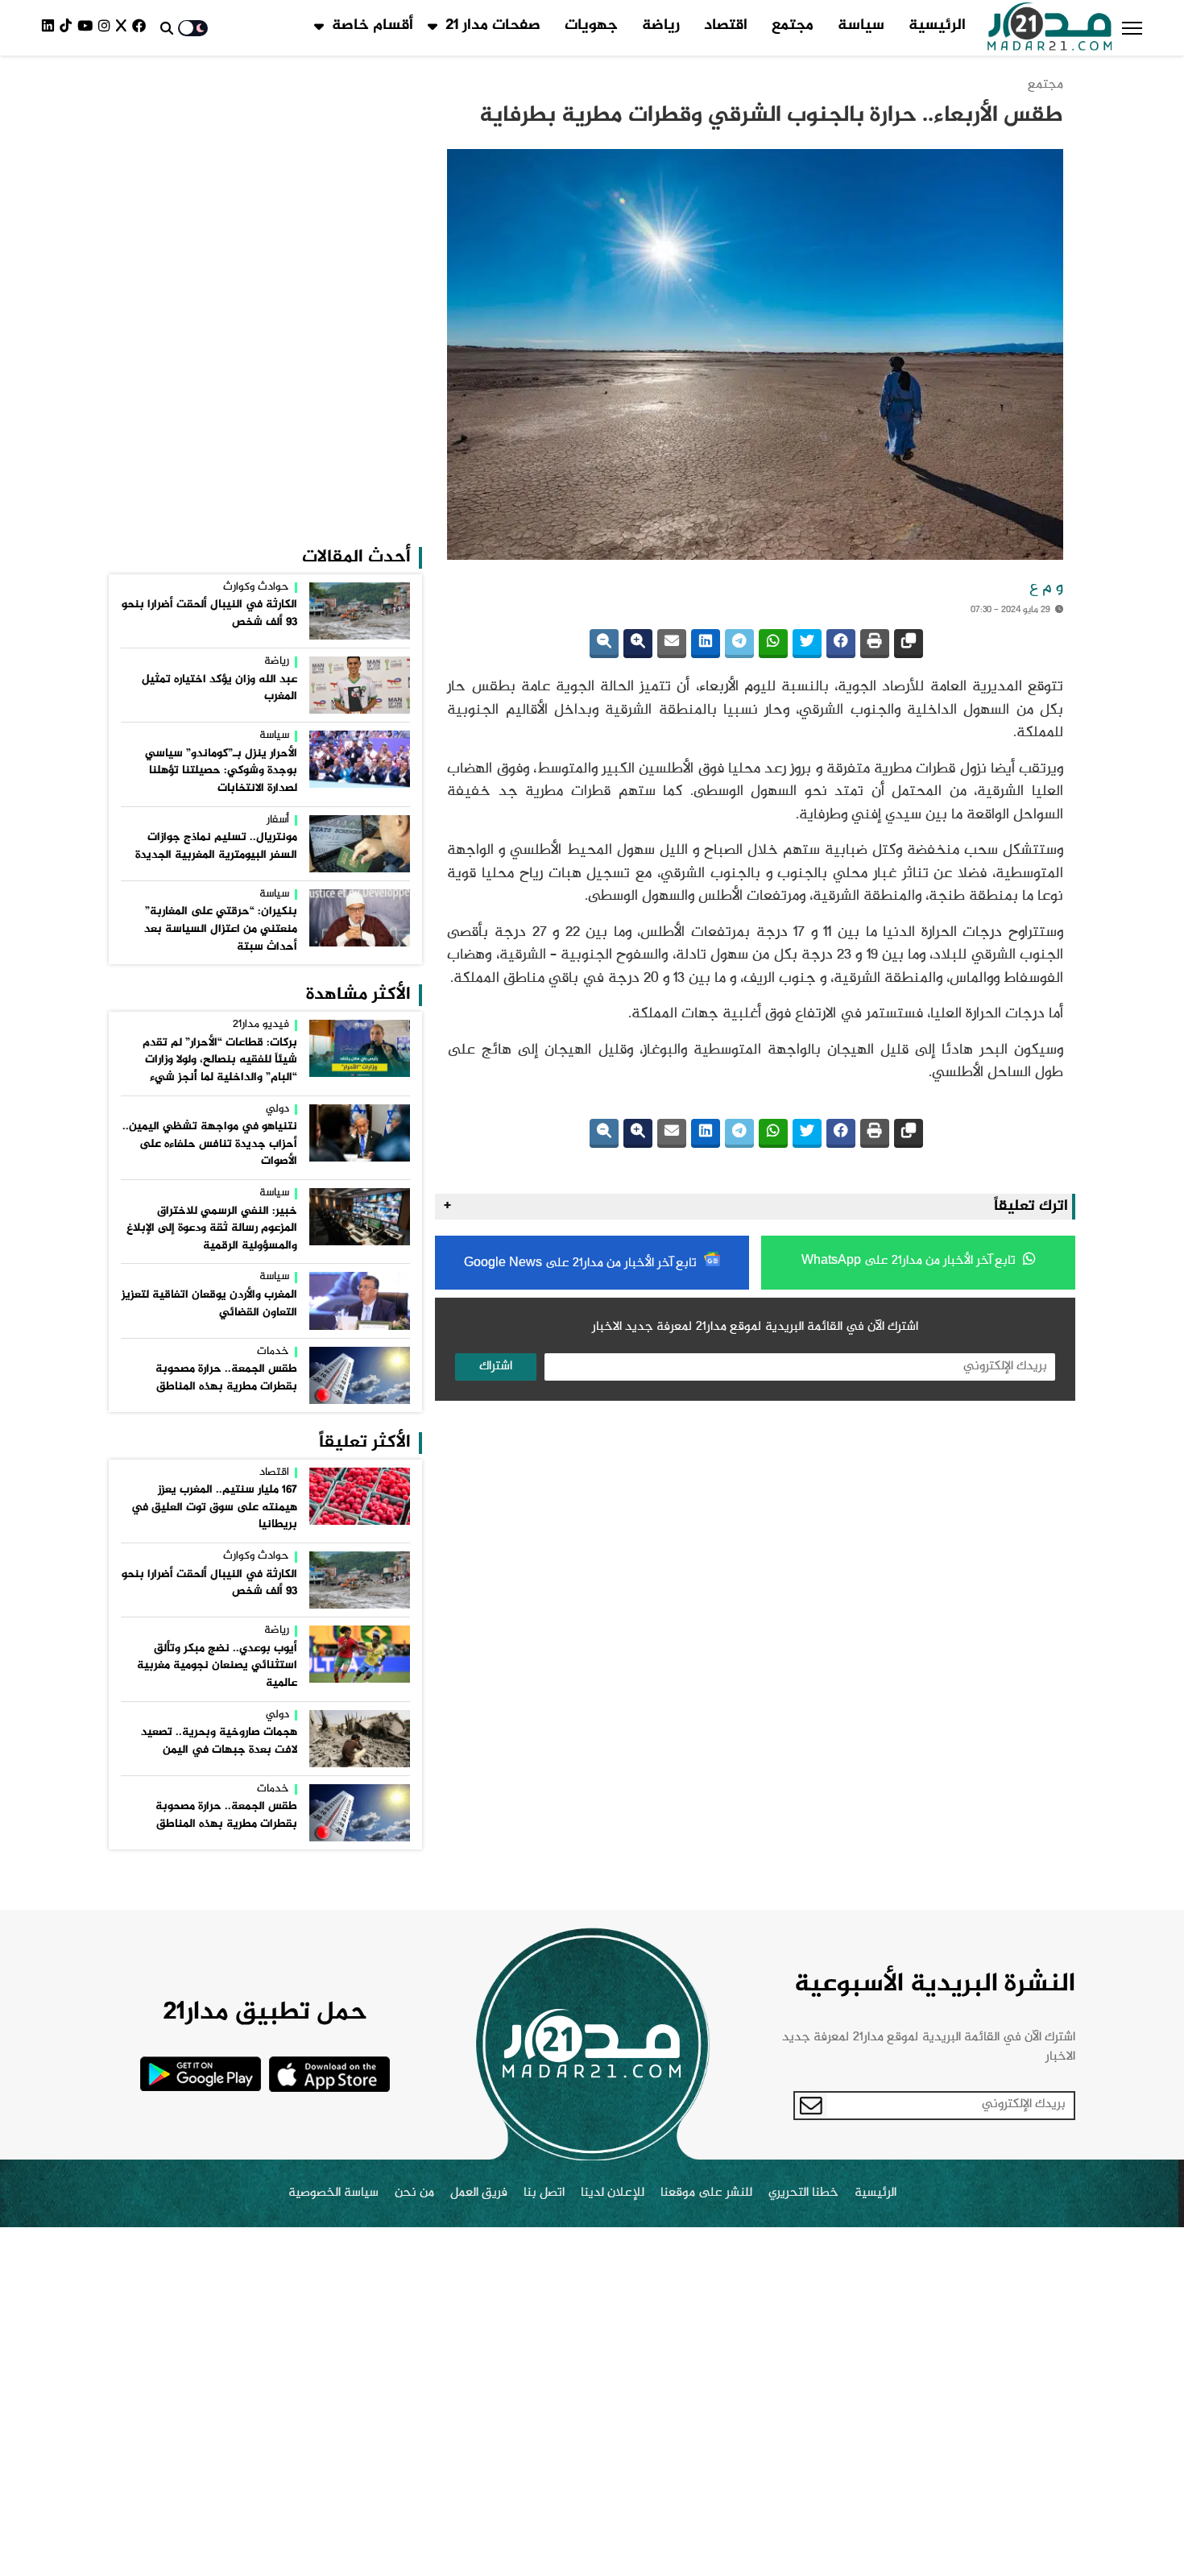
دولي (277, 1110)
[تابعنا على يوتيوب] (88, 28)
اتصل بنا (544, 2193)
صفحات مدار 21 (493, 26)
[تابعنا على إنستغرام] (107, 28)
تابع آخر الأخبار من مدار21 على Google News (582, 1263)
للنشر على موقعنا (706, 2193)
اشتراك (496, 1367)
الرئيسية (937, 26)
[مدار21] (1050, 28)
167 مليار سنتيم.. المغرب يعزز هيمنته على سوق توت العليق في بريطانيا (214, 1507)
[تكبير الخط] (638, 644)
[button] (1132, 28)
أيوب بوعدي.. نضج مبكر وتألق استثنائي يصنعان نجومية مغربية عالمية (217, 1666)
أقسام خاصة (373, 26)
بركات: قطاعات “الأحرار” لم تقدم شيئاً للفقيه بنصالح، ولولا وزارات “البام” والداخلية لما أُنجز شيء (220, 1060)
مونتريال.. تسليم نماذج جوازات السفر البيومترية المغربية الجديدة (216, 847)
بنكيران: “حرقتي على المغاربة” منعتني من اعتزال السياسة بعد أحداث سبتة (221, 929)
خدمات (273, 1352)
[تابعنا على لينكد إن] (51, 28)
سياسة (861, 26)
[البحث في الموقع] (167, 28)
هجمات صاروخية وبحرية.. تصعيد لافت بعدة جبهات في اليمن (219, 1741)
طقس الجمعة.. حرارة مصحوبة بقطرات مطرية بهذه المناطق (226, 1378)
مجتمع (793, 26)
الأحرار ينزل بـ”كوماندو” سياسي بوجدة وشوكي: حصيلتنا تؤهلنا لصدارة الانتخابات (221, 771)
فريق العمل (479, 2193)
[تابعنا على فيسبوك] (142, 28)
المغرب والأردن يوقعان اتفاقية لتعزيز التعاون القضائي (209, 1304)
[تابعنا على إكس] (124, 28)
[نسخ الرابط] (909, 644)
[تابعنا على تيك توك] (68, 28)
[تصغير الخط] (604, 644)
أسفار (278, 821)
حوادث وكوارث (256, 588)
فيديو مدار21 (261, 1025)
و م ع (1046, 588)
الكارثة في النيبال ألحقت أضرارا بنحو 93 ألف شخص (209, 614)
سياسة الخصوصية (333, 2193)
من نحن (414, 2193)
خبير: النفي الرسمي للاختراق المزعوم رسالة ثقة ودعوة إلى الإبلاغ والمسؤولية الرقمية (212, 1229)
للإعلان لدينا (613, 2193)
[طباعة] (875, 644)
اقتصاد (726, 26)
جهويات (591, 26)
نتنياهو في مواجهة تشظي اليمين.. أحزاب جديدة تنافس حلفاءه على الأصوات (210, 1144)
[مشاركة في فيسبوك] (841, 644)
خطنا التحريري (803, 2193)
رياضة (661, 26)
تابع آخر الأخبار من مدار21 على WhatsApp (910, 1261)
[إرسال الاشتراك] (811, 2106)
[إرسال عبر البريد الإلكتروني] (672, 644)
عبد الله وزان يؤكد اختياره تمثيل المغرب (219, 689)
